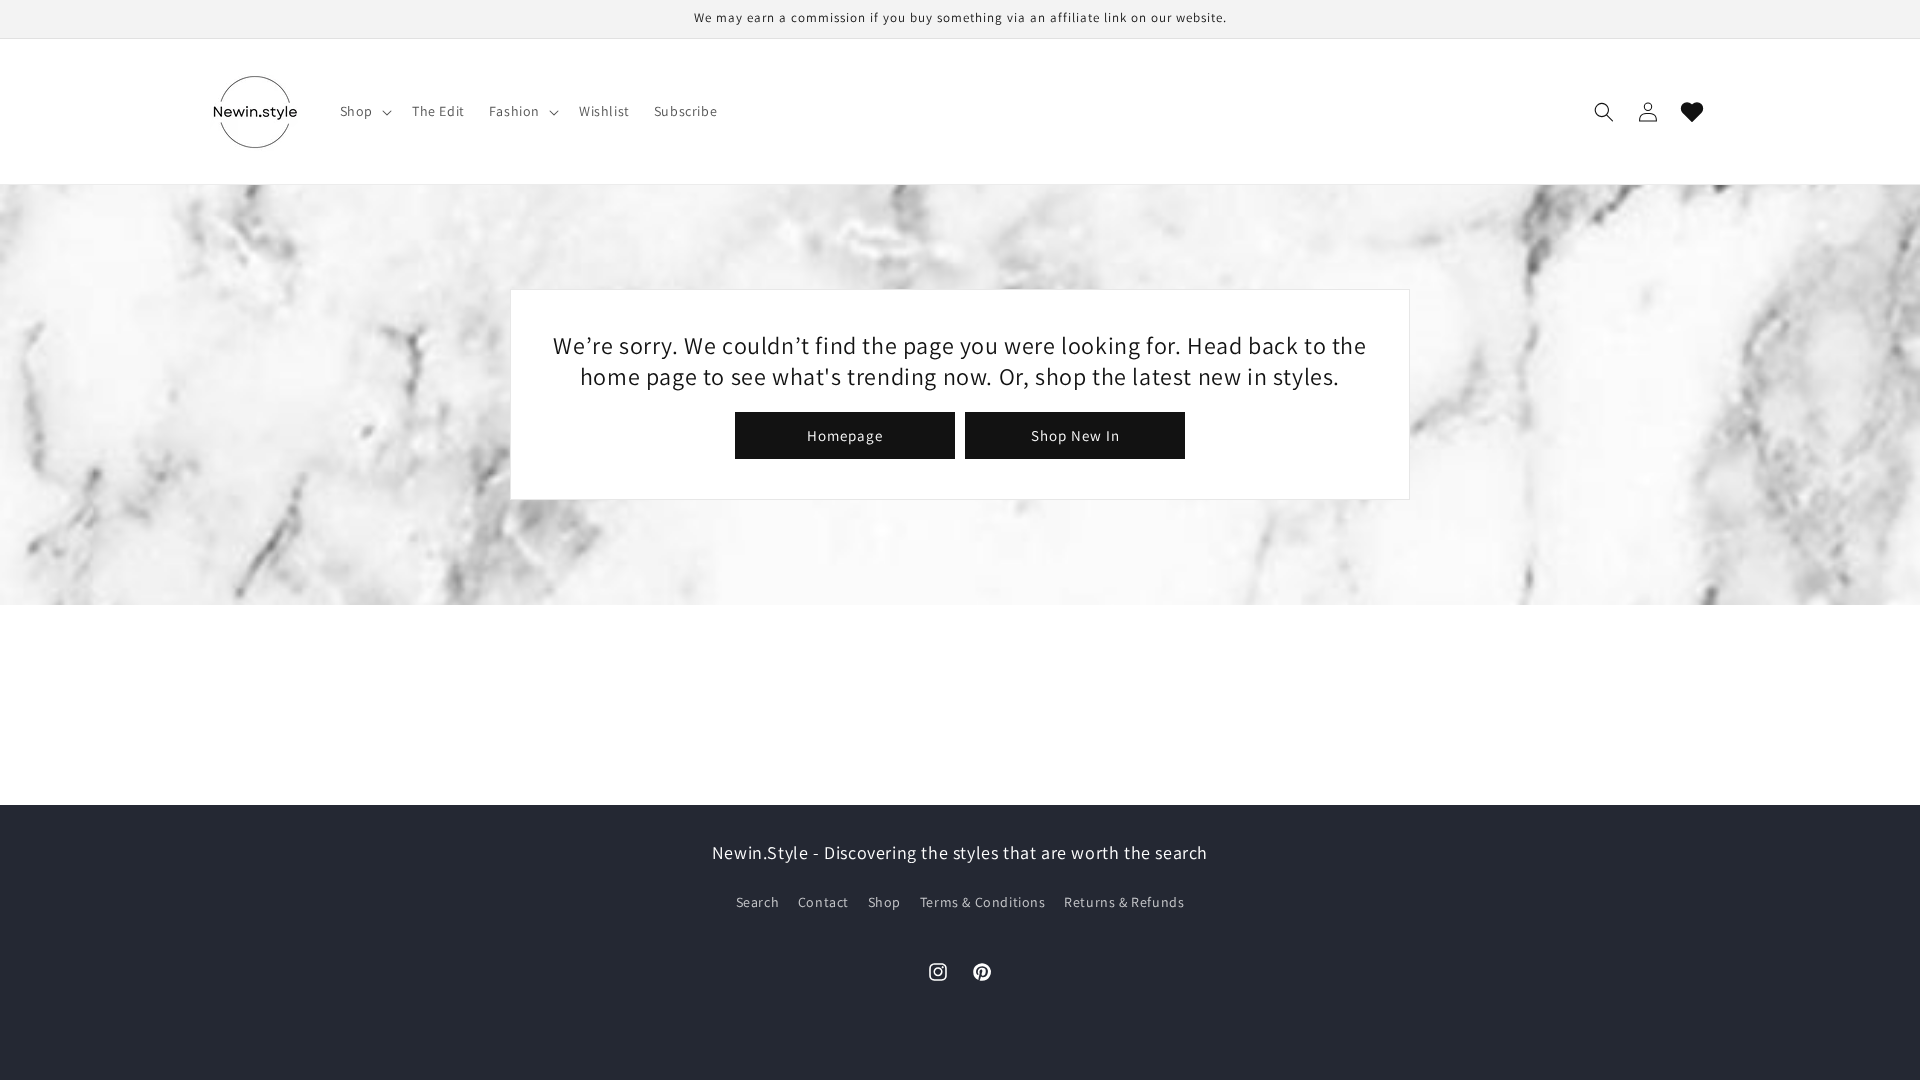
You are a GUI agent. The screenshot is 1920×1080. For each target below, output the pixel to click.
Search (758, 902)
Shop (884, 902)
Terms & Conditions (983, 902)
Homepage (845, 435)
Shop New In (1075, 435)
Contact (823, 902)
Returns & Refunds (1124, 902)
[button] (364, 111)
